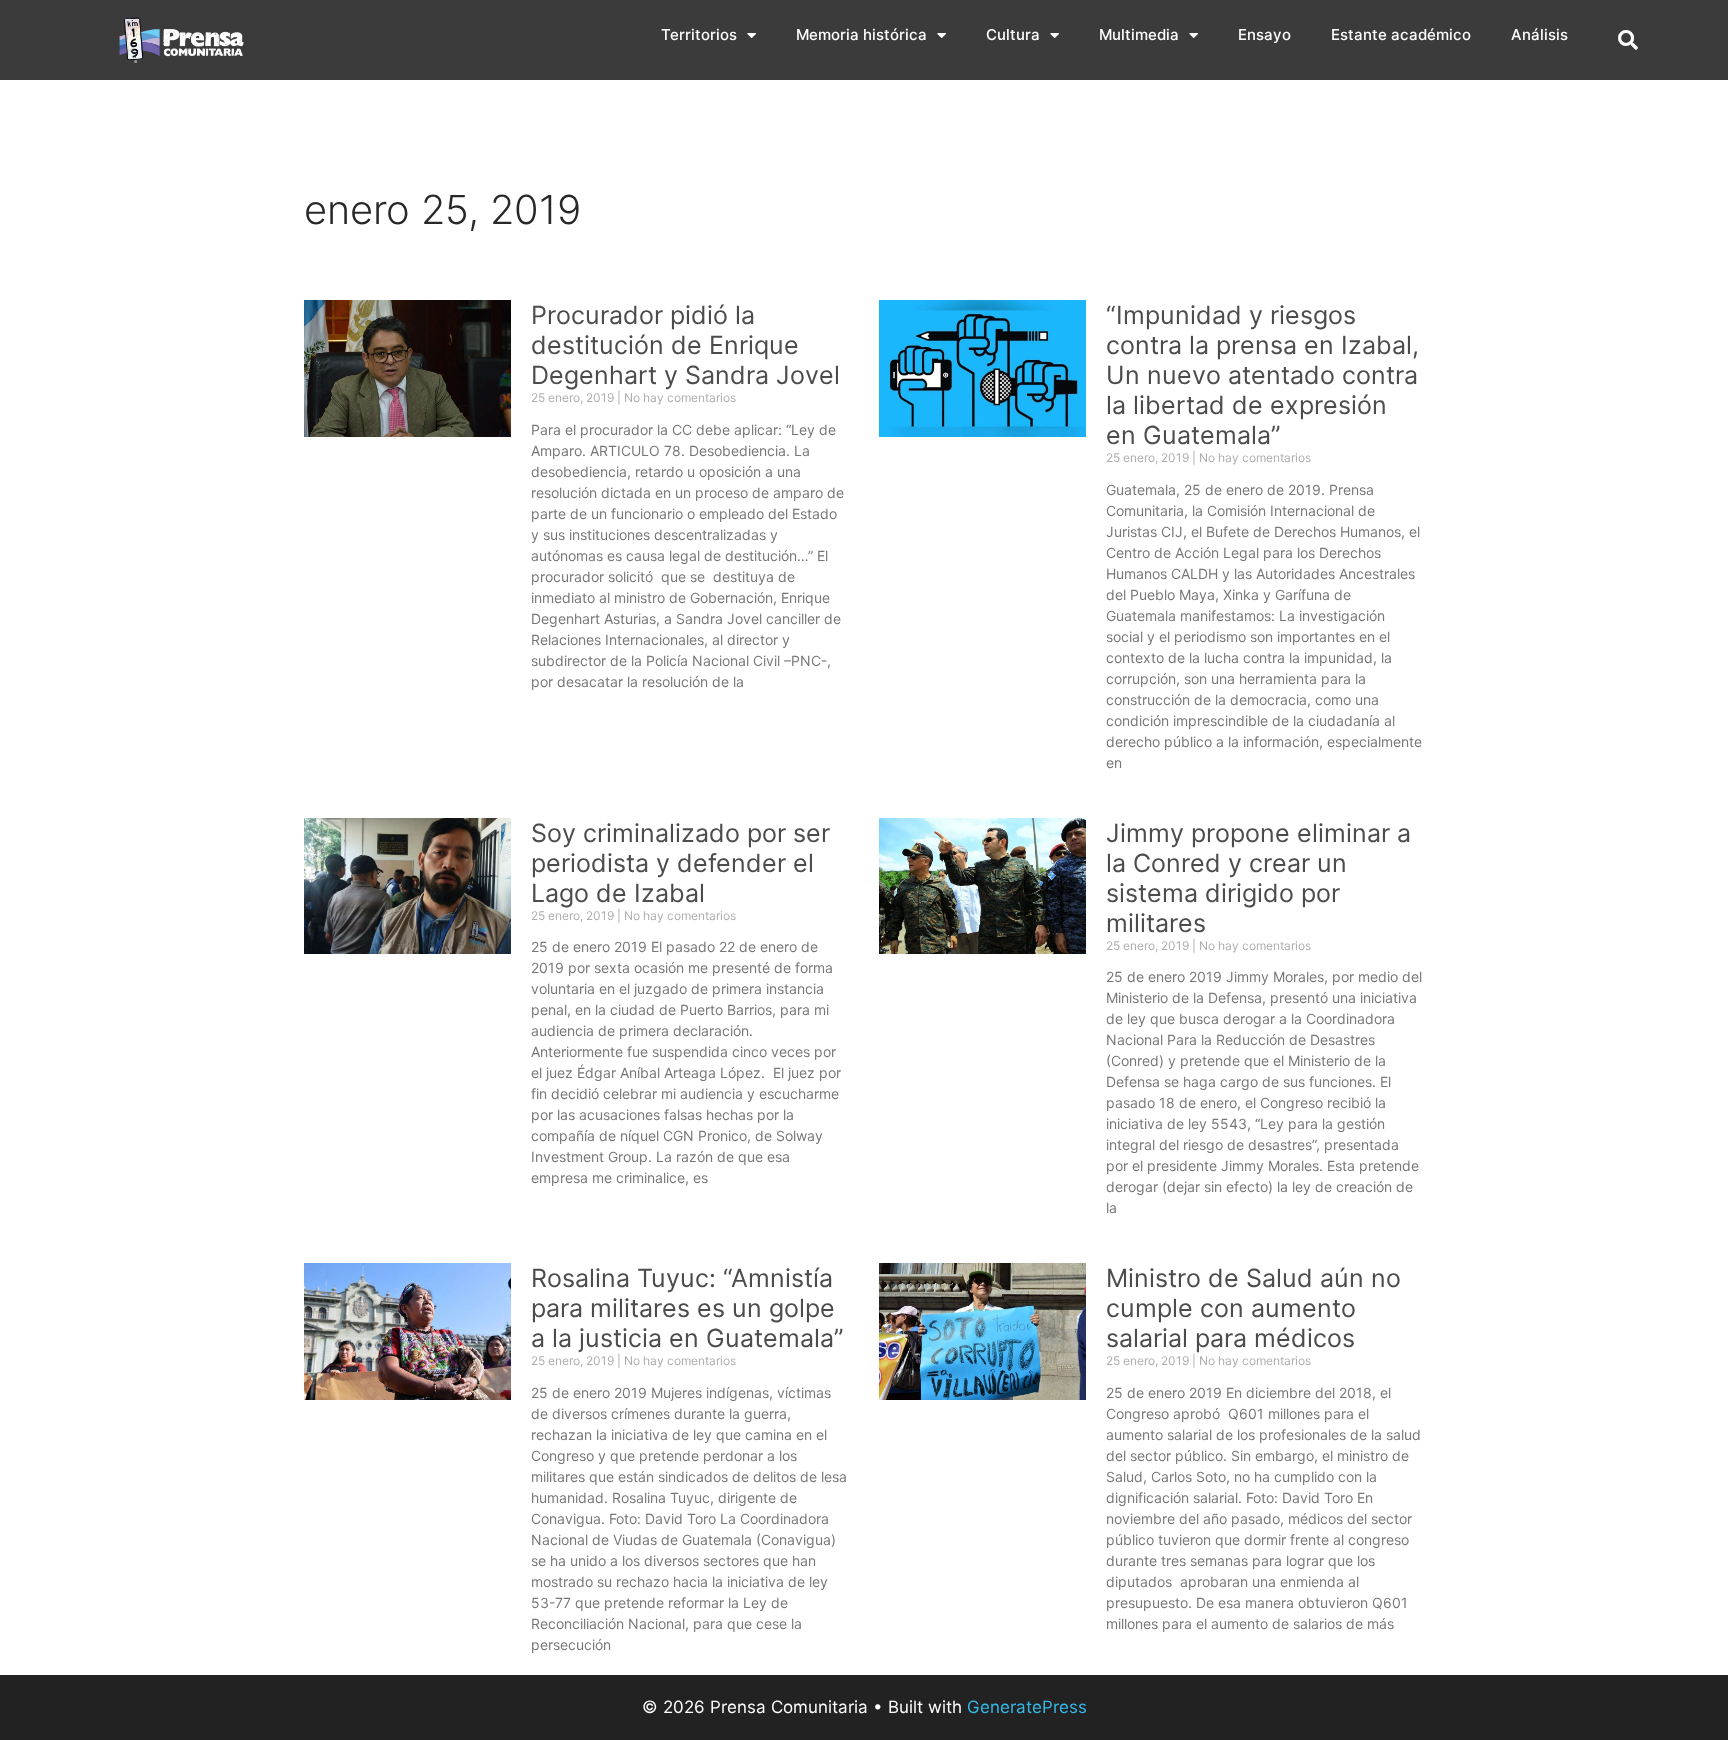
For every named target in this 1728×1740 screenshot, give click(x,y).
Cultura (1013, 34)
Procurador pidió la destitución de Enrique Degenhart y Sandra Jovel (685, 345)
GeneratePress (1027, 1707)
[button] (1628, 40)
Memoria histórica (861, 34)
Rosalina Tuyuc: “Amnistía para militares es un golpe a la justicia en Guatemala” (687, 1308)
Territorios (699, 34)
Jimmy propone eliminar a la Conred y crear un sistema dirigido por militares (1258, 878)
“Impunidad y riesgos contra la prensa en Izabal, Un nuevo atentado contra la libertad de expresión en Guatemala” (1262, 375)
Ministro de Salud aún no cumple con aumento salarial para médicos (1253, 1308)
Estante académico (1401, 34)
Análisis (1539, 34)
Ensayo (1264, 34)
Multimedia (1139, 34)
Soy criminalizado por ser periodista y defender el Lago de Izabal (680, 863)
